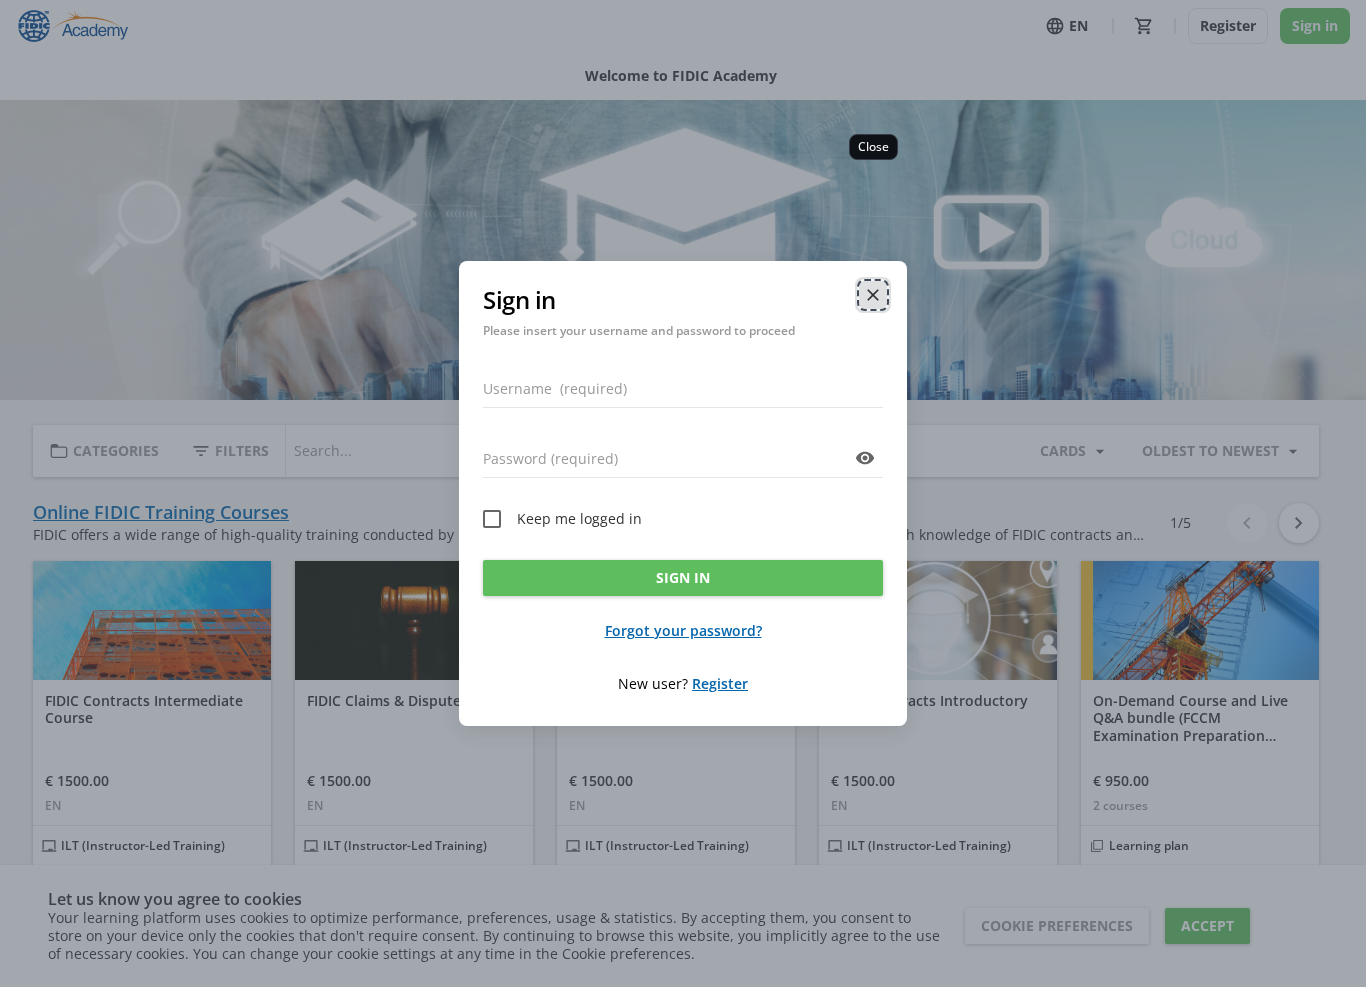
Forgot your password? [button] (683, 630)
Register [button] (720, 683)
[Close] (873, 295)
